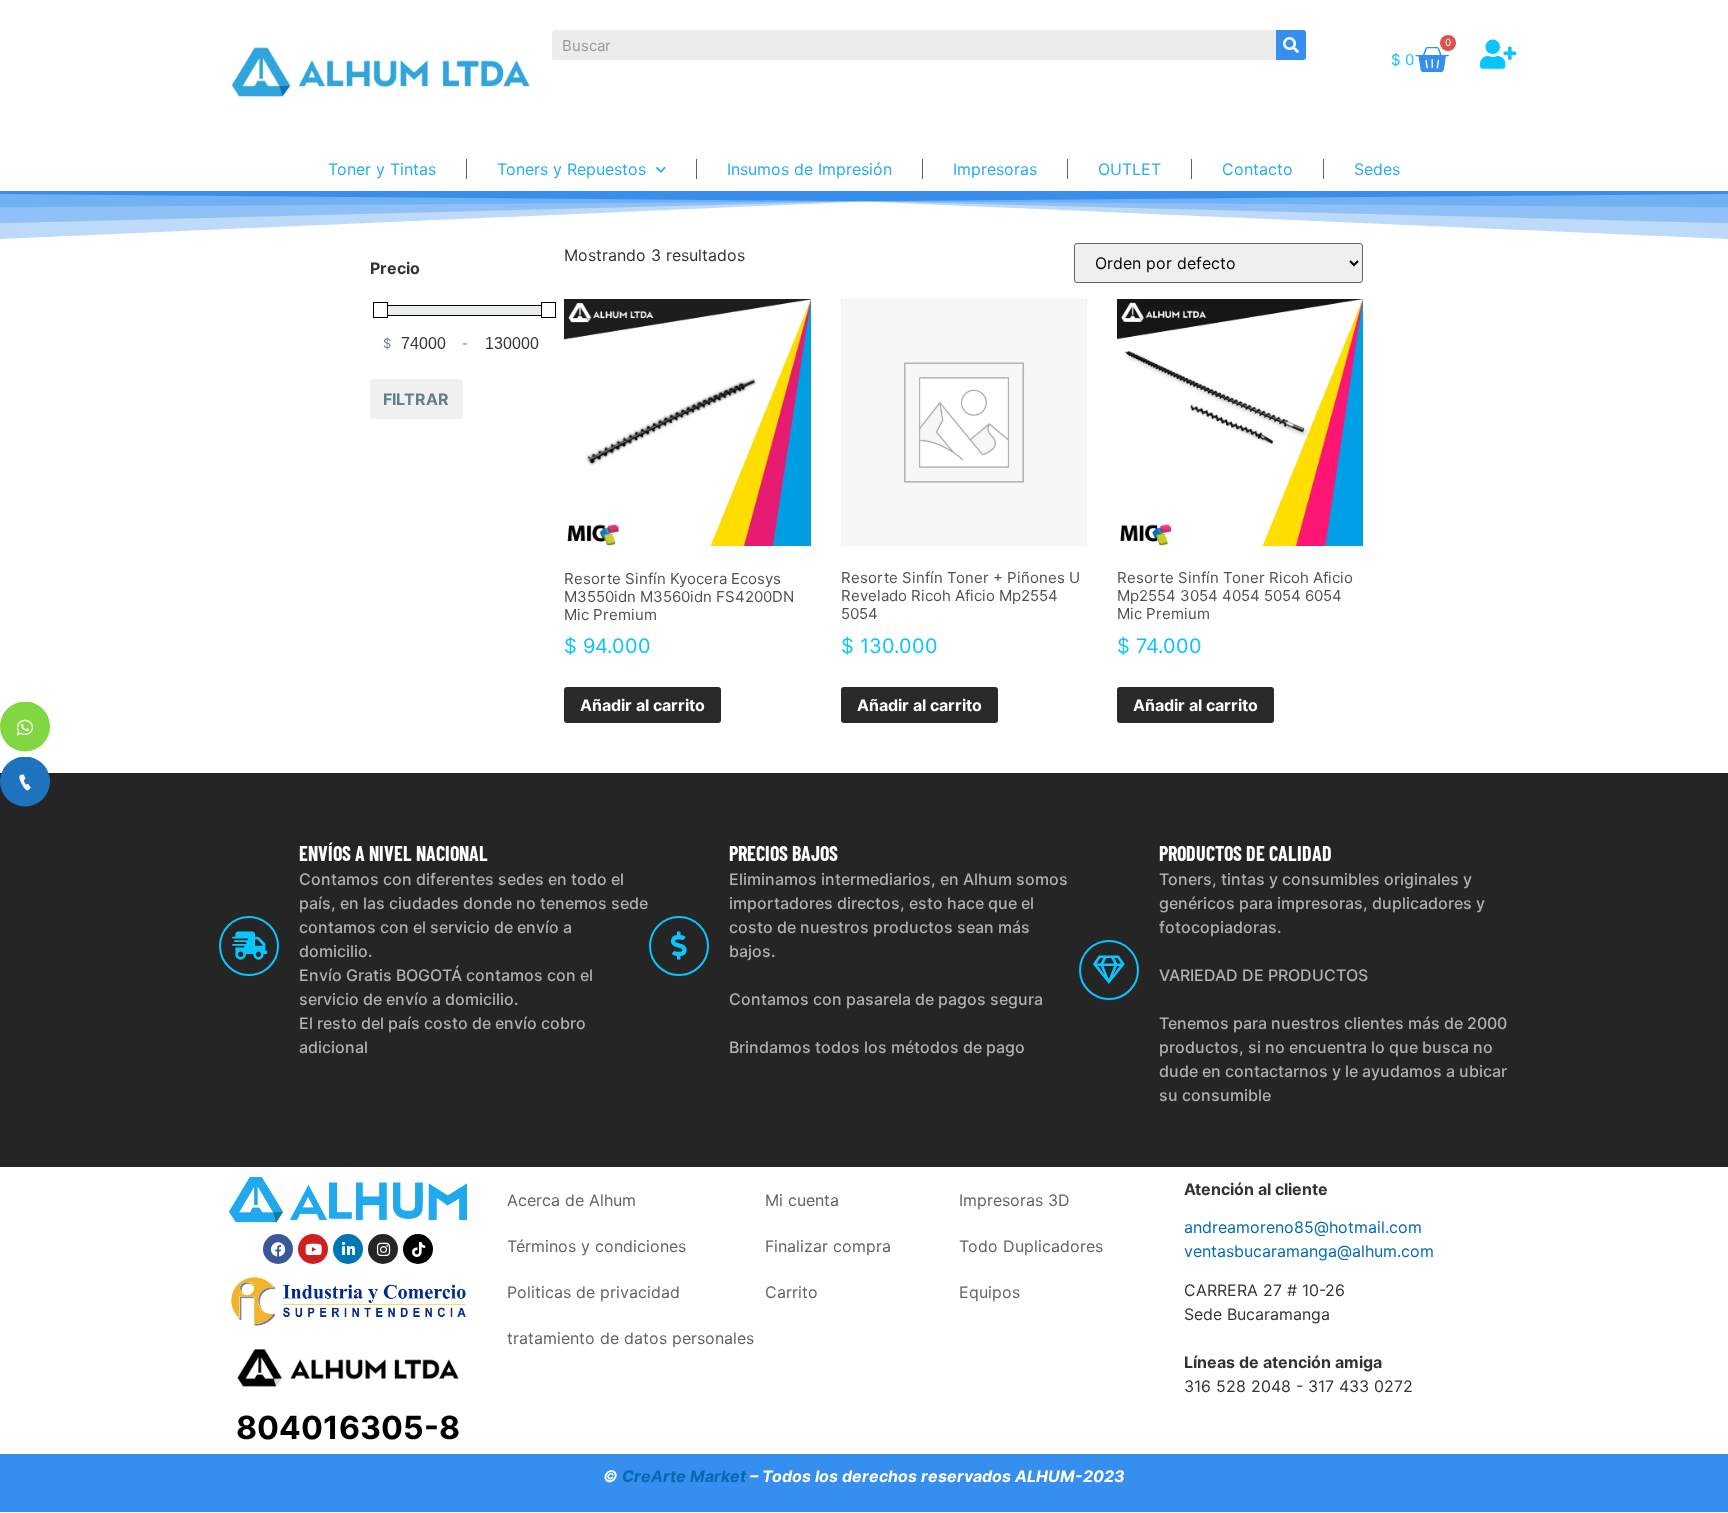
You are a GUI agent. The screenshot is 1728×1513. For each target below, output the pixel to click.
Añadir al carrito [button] (642, 705)
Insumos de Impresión (809, 169)
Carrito (791, 1292)
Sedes (1377, 169)
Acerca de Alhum (571, 1200)
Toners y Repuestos (571, 169)
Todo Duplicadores (1031, 1246)
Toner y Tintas (382, 169)
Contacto (1257, 169)
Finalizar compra (828, 1246)
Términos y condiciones (596, 1246)
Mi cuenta (802, 1200)
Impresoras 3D (1014, 1200)
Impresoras (995, 169)
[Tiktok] (418, 1249)
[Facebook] (278, 1249)
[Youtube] (313, 1249)
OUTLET (1129, 169)
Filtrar (416, 399)
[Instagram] (383, 1249)
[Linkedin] (348, 1249)
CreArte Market (684, 1476)
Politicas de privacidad (593, 1292)
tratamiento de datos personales (630, 1338)
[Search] (1291, 45)
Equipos (989, 1292)
